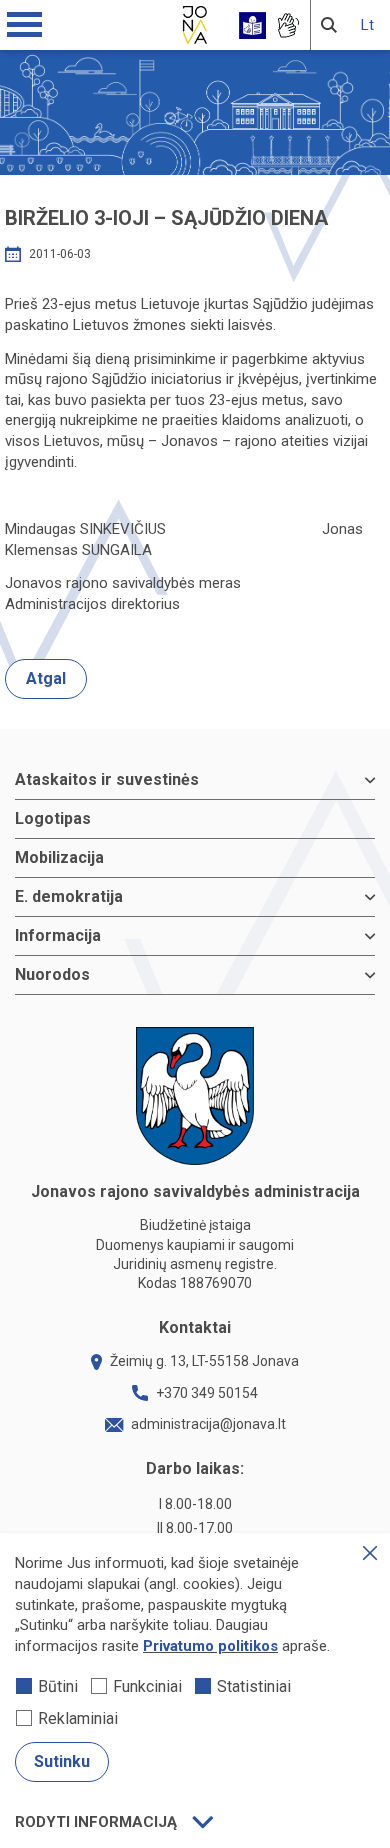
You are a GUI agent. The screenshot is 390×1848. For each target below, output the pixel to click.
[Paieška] (329, 25)
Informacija (58, 935)
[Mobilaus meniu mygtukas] (25, 25)
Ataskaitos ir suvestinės (107, 779)
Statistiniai (254, 1686)
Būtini (58, 1686)
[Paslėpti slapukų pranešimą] (370, 1553)
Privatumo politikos (210, 1646)
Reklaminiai (78, 1718)
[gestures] (287, 25)
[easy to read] (252, 25)
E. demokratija (69, 896)
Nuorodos (52, 974)
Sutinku (62, 1761)
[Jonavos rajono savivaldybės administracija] (195, 22)
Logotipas (53, 818)
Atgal (46, 678)
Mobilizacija (59, 857)
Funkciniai (147, 1686)
